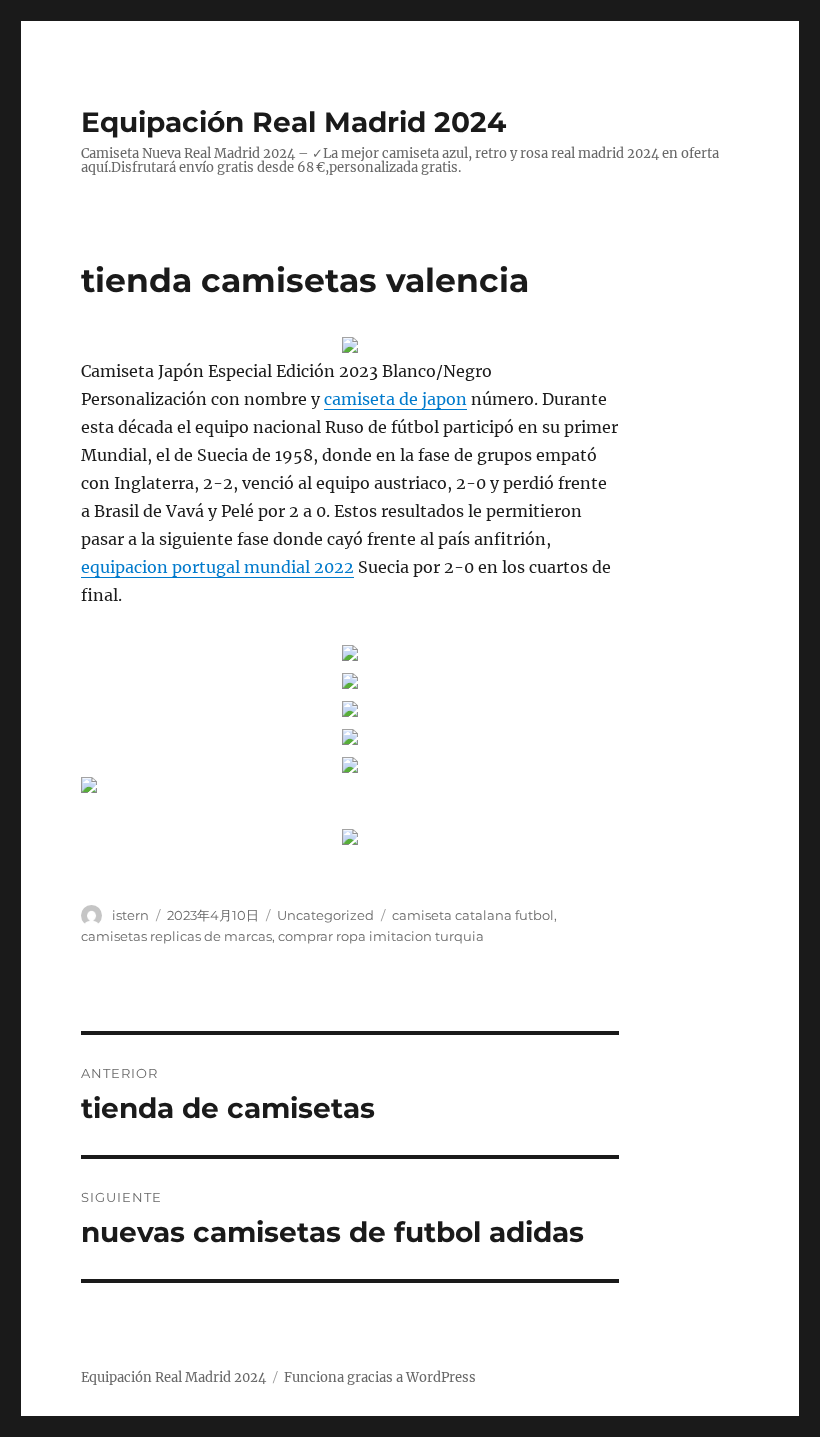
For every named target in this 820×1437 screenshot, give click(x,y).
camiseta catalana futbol (473, 915)
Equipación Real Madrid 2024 (293, 122)
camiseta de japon (395, 399)
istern (130, 915)
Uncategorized (325, 915)
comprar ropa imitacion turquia (381, 936)
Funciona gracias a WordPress (380, 1377)
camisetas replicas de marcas (176, 936)
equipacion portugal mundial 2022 (217, 567)
